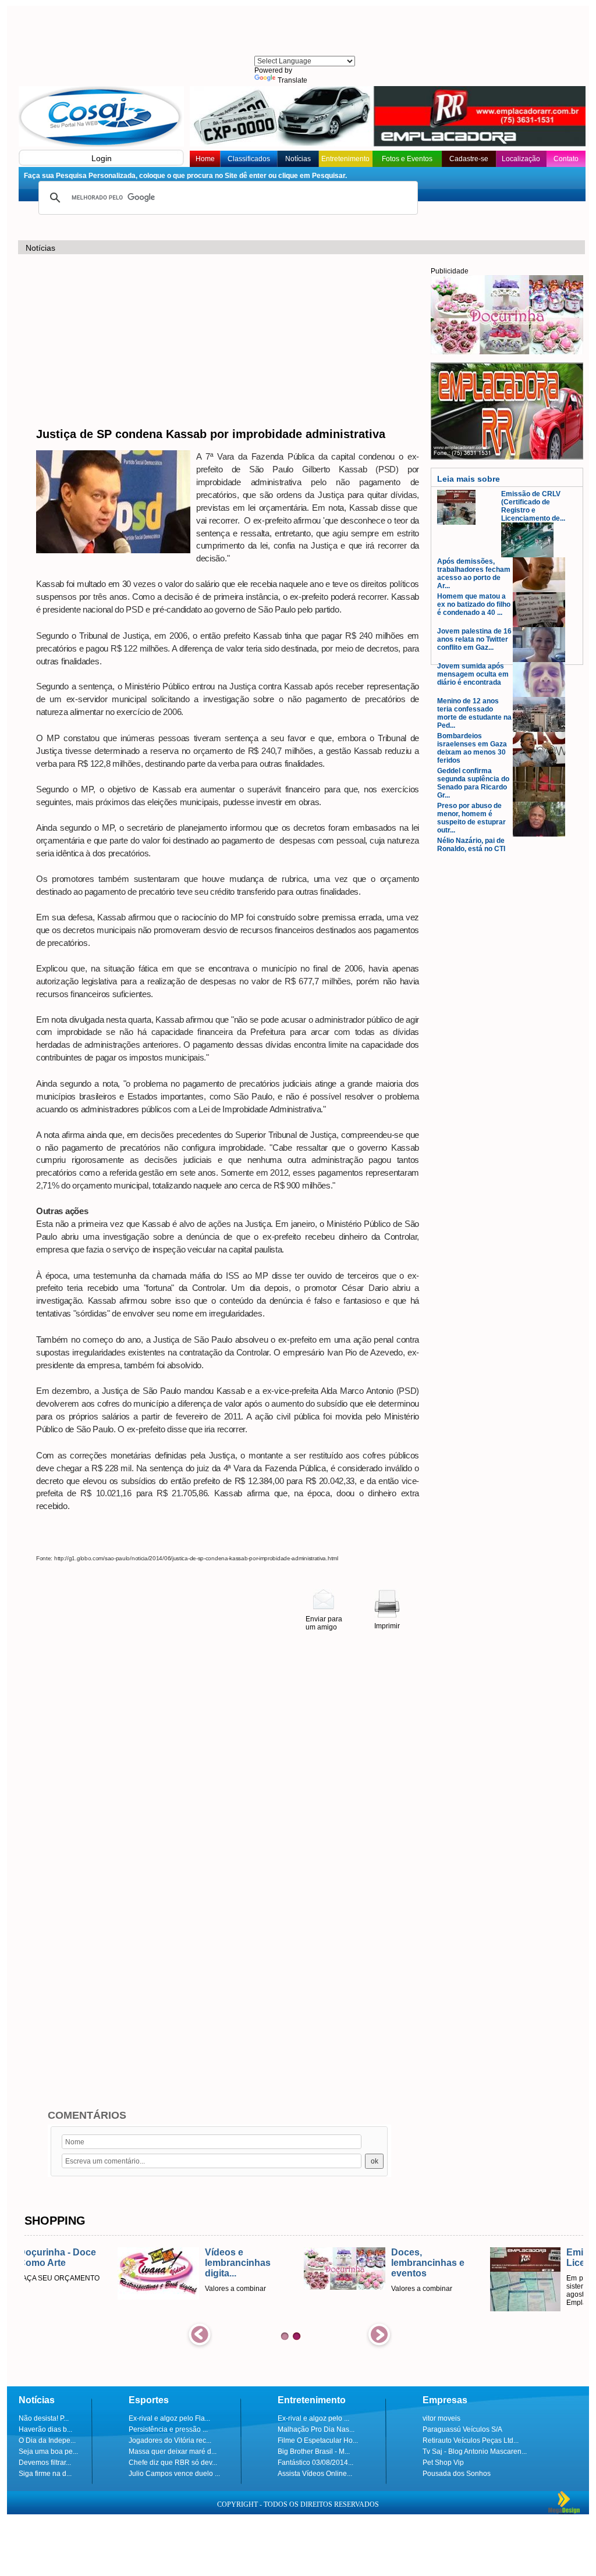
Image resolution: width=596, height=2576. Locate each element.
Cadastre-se (469, 159)
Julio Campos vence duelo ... (174, 2474)
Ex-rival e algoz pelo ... (313, 2418)
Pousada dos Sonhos (457, 2474)
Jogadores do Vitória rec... (170, 2440)
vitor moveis (441, 2418)
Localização (521, 159)
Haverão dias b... (45, 2429)
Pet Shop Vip (443, 2463)
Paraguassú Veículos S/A (462, 2429)
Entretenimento (345, 159)
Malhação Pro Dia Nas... (316, 2429)
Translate (292, 80)
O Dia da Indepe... (47, 2440)
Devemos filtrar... (45, 2463)
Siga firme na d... (45, 2474)
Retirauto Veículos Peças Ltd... (471, 2440)
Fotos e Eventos (407, 159)
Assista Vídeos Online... (315, 2474)
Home (205, 159)
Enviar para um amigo (324, 1623)
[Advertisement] (304, 32)
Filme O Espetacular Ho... (318, 2440)
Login (102, 158)
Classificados (249, 159)
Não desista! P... (44, 2418)
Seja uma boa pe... (48, 2452)
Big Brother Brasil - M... (314, 2452)
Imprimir (387, 1626)
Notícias (298, 159)
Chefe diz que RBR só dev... (173, 2463)
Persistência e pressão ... (168, 2429)
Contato (566, 159)
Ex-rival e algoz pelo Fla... (169, 2418)
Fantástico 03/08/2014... (315, 2463)
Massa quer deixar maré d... (173, 2452)
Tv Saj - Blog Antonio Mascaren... (475, 2452)
